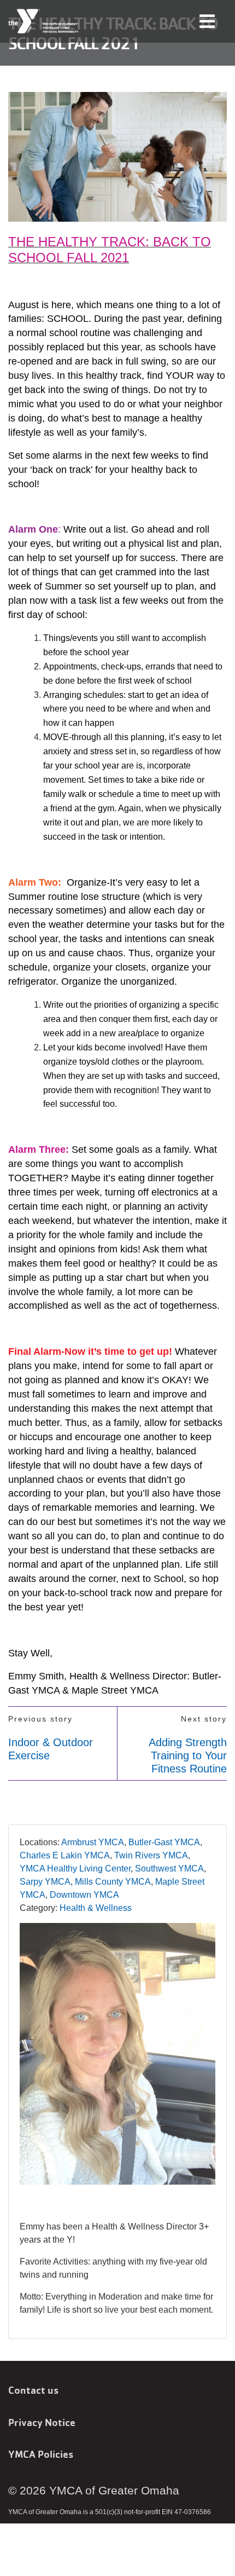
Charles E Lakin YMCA (65, 1855)
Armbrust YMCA (93, 1842)
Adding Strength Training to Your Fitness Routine (188, 1755)
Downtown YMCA (84, 1895)
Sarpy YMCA (45, 1882)
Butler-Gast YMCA (164, 1842)
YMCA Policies (41, 2454)
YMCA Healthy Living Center (75, 1869)
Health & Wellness (96, 1908)
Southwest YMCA (169, 1869)
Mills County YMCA (113, 1882)
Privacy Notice (42, 2422)
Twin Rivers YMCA (151, 1855)
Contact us (33, 2390)
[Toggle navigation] (207, 21)
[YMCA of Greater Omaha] (44, 21)
